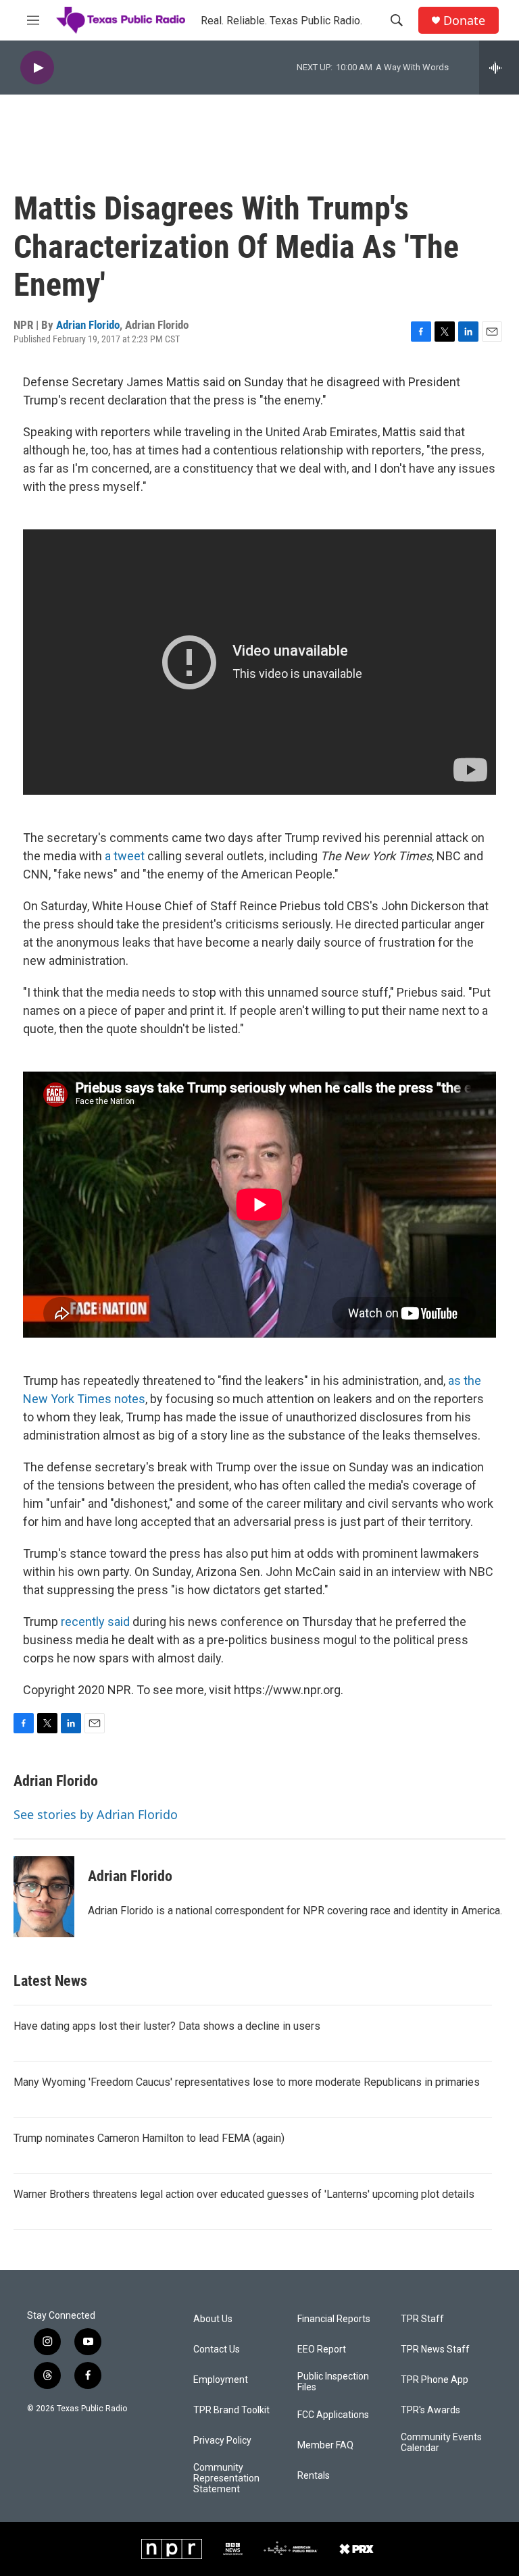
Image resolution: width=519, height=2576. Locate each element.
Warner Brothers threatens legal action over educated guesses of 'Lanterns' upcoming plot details (244, 2194)
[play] (37, 68)
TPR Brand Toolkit (231, 2410)
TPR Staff (422, 2319)
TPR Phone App (435, 2380)
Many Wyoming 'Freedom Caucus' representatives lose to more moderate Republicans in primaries (247, 2082)
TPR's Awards (430, 2410)
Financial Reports (334, 2319)
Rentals (314, 2476)
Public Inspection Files (333, 2382)
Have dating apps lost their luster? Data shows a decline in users (167, 2026)
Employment (221, 2380)
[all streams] (499, 68)
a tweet (125, 856)
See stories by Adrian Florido (96, 1814)
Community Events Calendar (441, 2443)
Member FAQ (325, 2445)
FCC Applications (333, 2415)
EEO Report (322, 2349)
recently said (95, 1622)
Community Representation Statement (226, 2478)
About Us (213, 2319)
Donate (464, 21)
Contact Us (217, 2349)
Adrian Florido (88, 325)
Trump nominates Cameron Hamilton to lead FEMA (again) (149, 2138)
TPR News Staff (435, 2349)
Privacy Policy (222, 2441)
